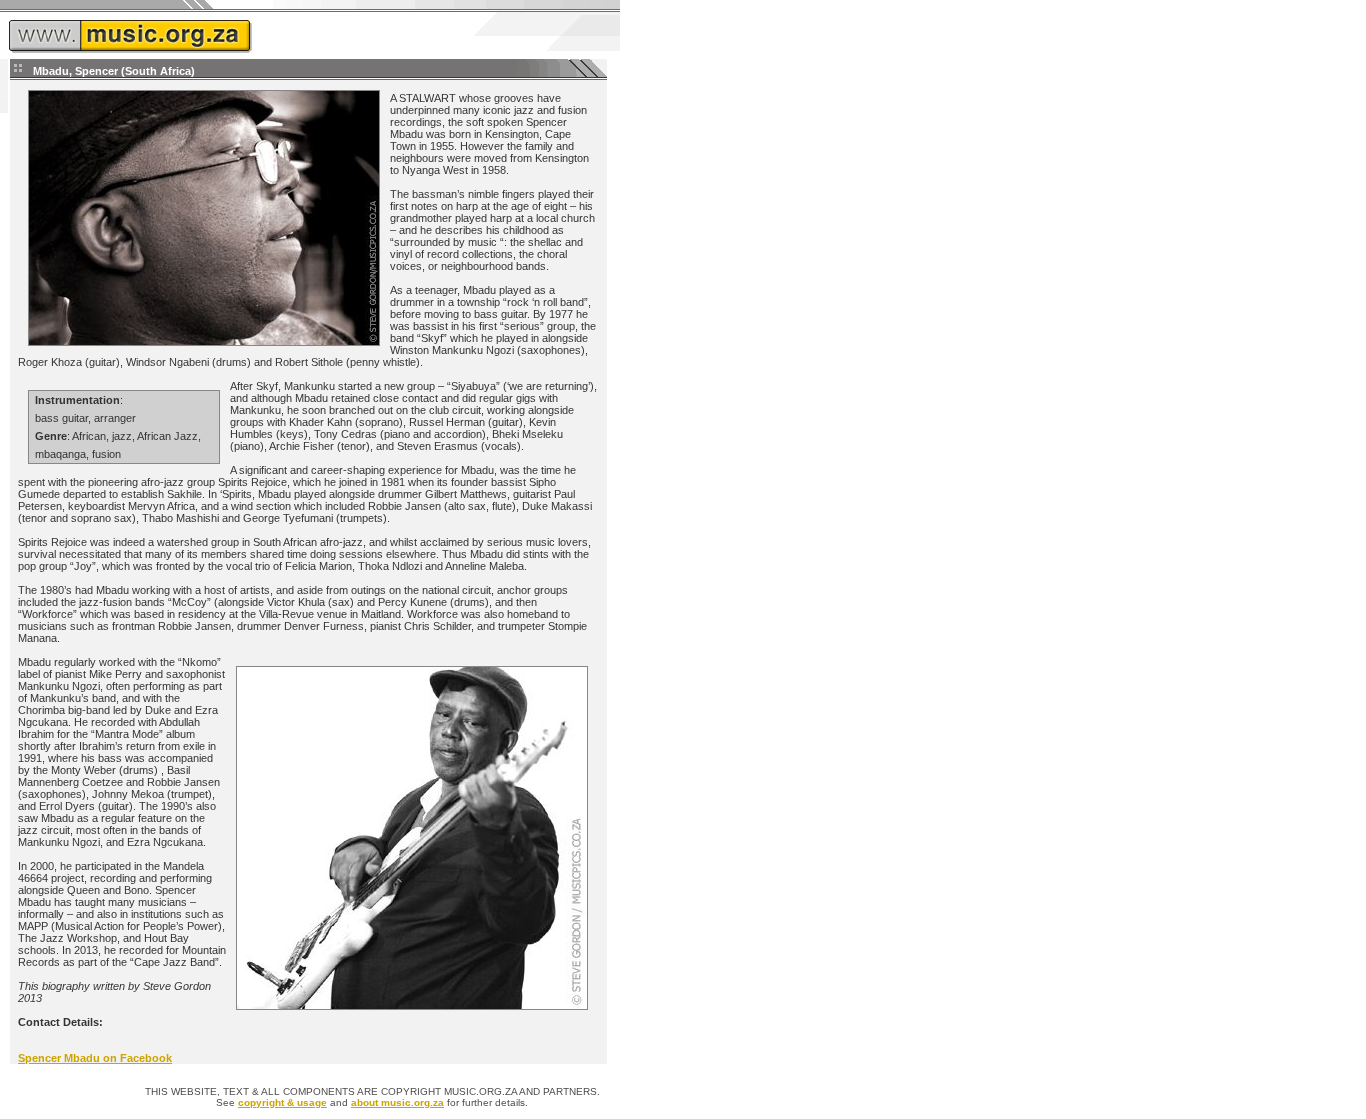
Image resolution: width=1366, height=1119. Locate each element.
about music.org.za (397, 1102)
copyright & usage (282, 1102)
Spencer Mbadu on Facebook (95, 1058)
